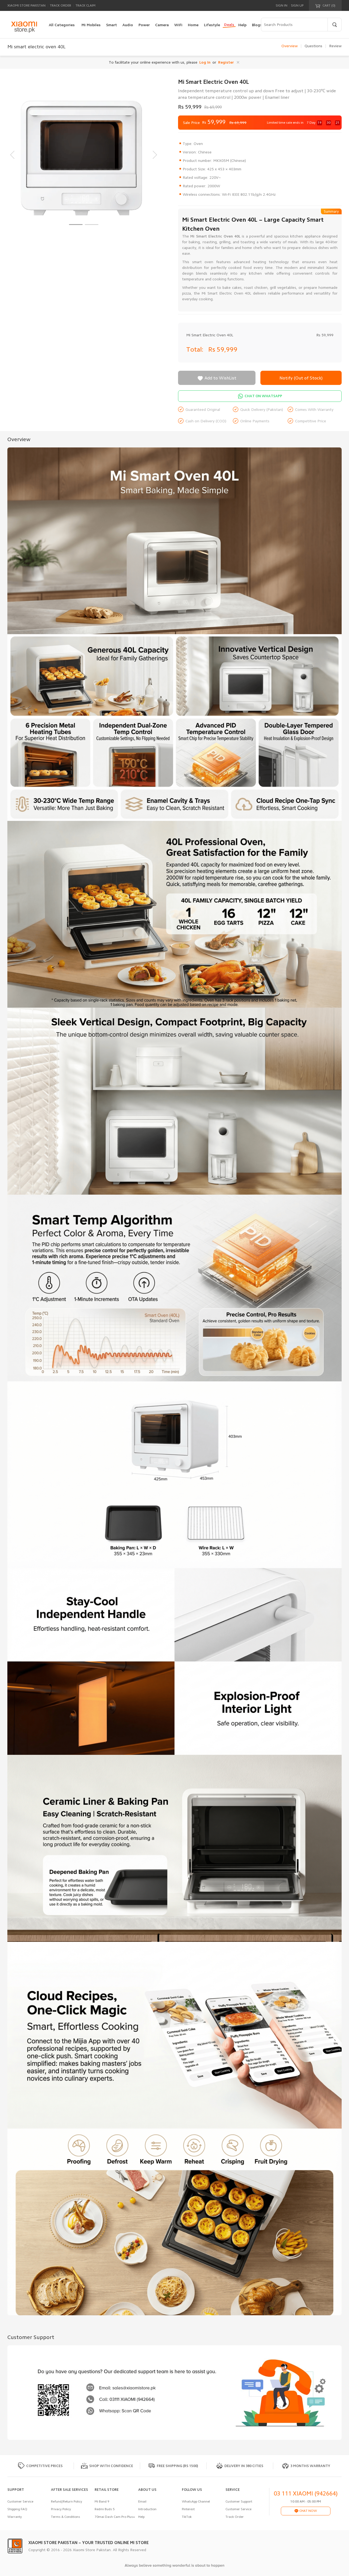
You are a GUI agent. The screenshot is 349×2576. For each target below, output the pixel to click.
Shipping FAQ (17, 2509)
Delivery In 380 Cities (244, 2466)
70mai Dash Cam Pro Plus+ (115, 2517)
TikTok (187, 2517)
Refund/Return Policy (67, 2501)
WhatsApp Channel (196, 2501)
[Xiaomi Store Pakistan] (24, 27)
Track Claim (85, 5)
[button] (76, 225)
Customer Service (20, 2501)
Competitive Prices (44, 2466)
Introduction (147, 2509)
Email (142, 2501)
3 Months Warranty (310, 2466)
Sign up (297, 5)
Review (335, 46)
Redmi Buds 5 (105, 2509)
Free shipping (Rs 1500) (177, 2466)
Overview (290, 46)
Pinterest (188, 2509)
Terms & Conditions (66, 2517)
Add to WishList (217, 378)
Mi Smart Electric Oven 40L (210, 335)
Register (226, 62)
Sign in (282, 5)
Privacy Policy (61, 2509)
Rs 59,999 (224, 349)
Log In (205, 62)
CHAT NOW (308, 2511)
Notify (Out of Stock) (301, 378)
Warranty (15, 2517)
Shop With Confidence (111, 2466)
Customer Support (239, 2501)
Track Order (61, 5)
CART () (329, 5)
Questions (313, 46)
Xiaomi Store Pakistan (26, 5)
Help (141, 2517)
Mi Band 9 (102, 2501)
